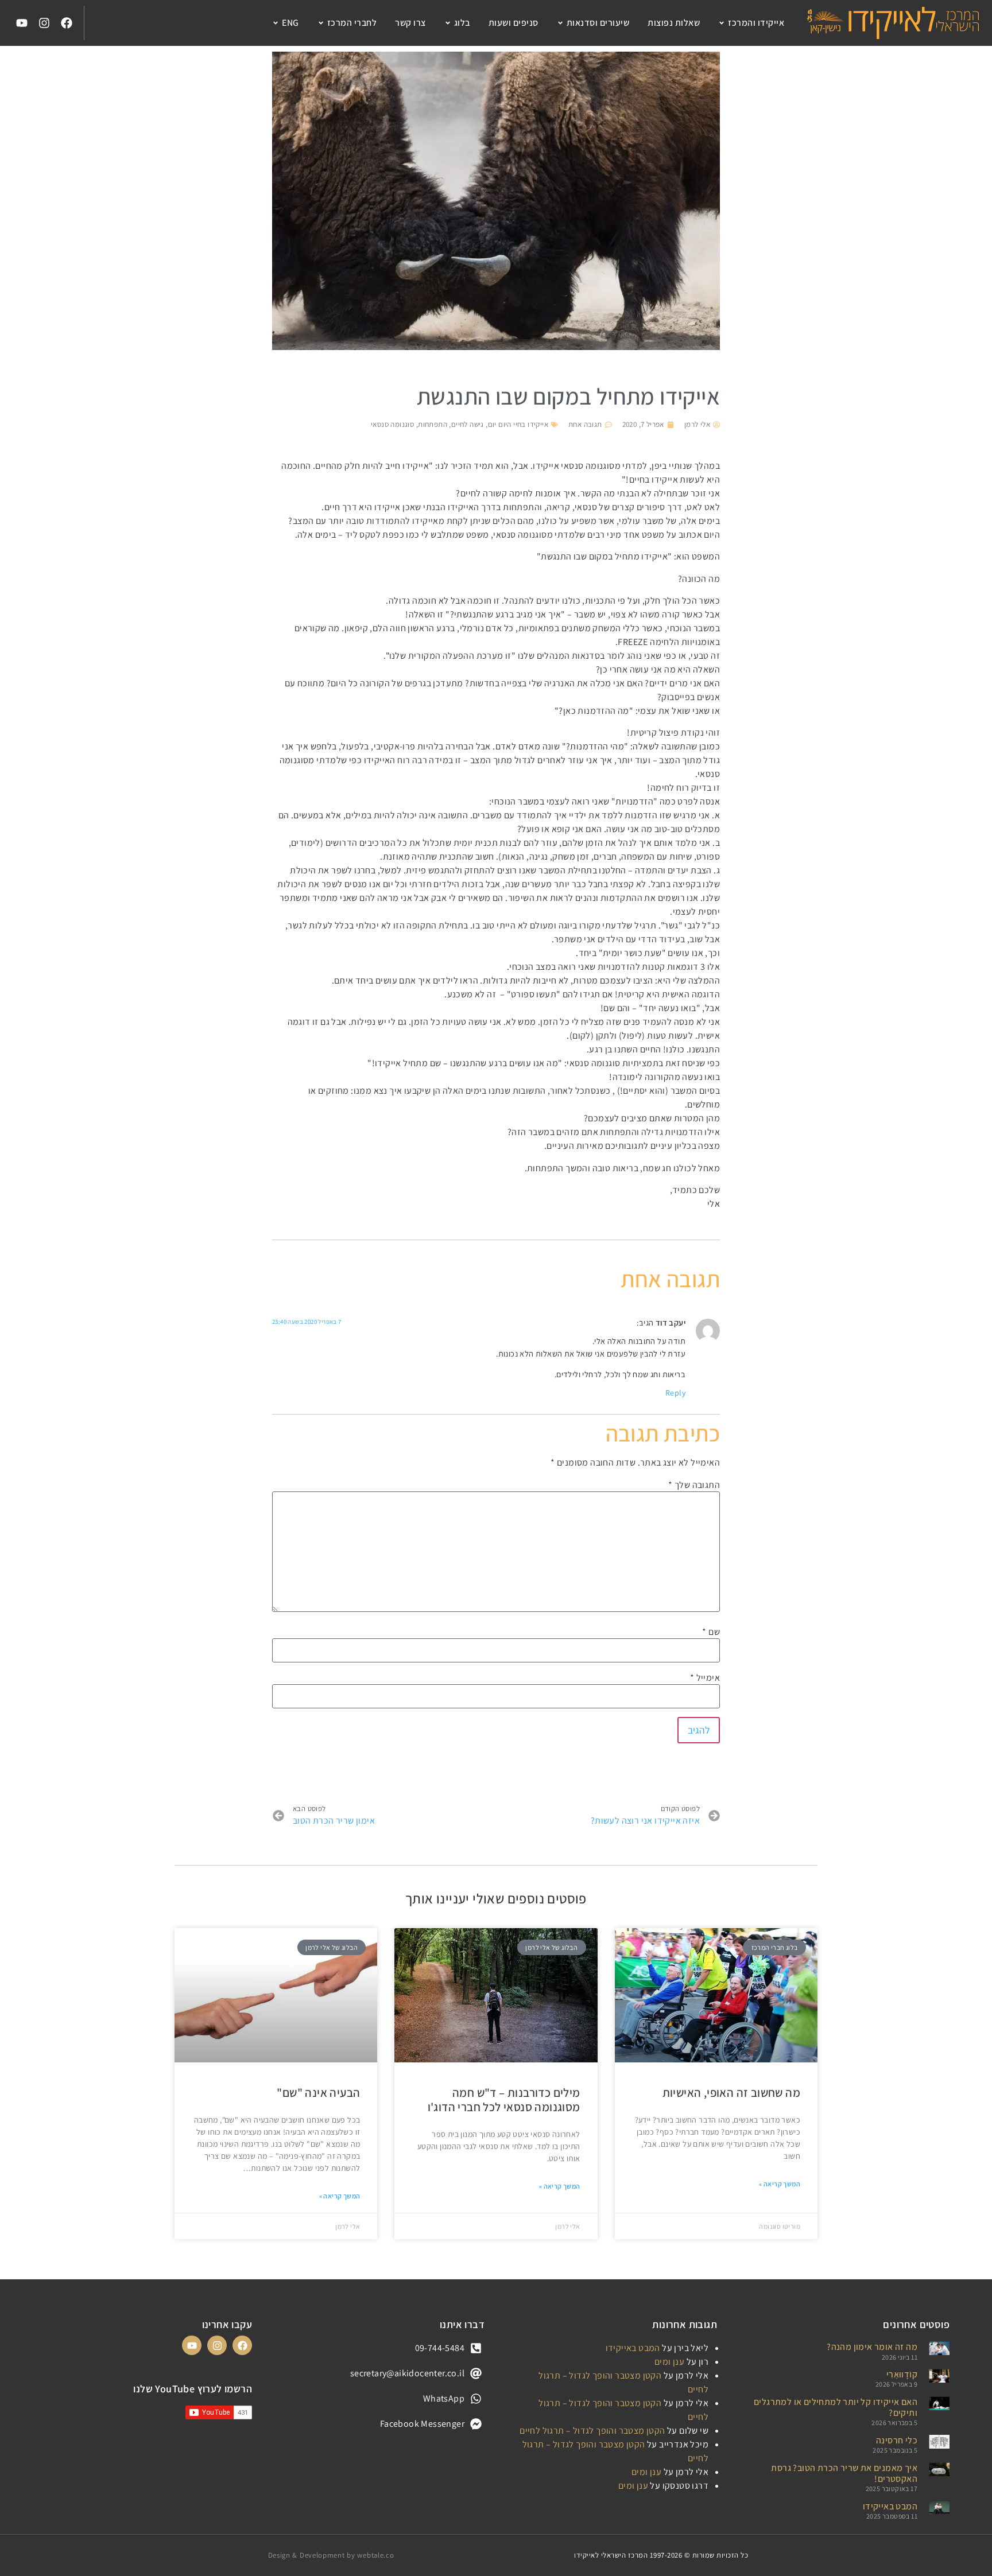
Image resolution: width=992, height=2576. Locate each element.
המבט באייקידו (890, 2506)
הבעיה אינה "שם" (318, 2093)
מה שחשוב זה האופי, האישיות (731, 2093)
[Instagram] (44, 23)
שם (711, 1632)
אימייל (705, 1678)
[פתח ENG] (276, 23)
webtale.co (375, 2555)
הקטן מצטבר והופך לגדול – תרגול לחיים (592, 2431)
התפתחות (433, 424)
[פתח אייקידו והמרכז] (722, 23)
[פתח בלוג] (448, 23)
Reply (675, 1393)
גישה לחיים (468, 424)
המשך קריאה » (780, 2184)
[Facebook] (67, 23)
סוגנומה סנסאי (392, 424)
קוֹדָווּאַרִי (902, 2374)
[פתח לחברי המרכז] (321, 23)
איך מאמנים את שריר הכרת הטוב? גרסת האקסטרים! (844, 2473)
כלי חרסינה (897, 2440)
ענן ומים (669, 2362)
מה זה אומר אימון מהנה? (872, 2347)
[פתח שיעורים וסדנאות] (560, 23)
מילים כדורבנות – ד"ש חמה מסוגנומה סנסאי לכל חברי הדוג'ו (504, 2100)
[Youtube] (22, 23)
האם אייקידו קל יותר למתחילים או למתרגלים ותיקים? (836, 2407)
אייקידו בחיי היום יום (518, 424)
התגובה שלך (694, 1485)
